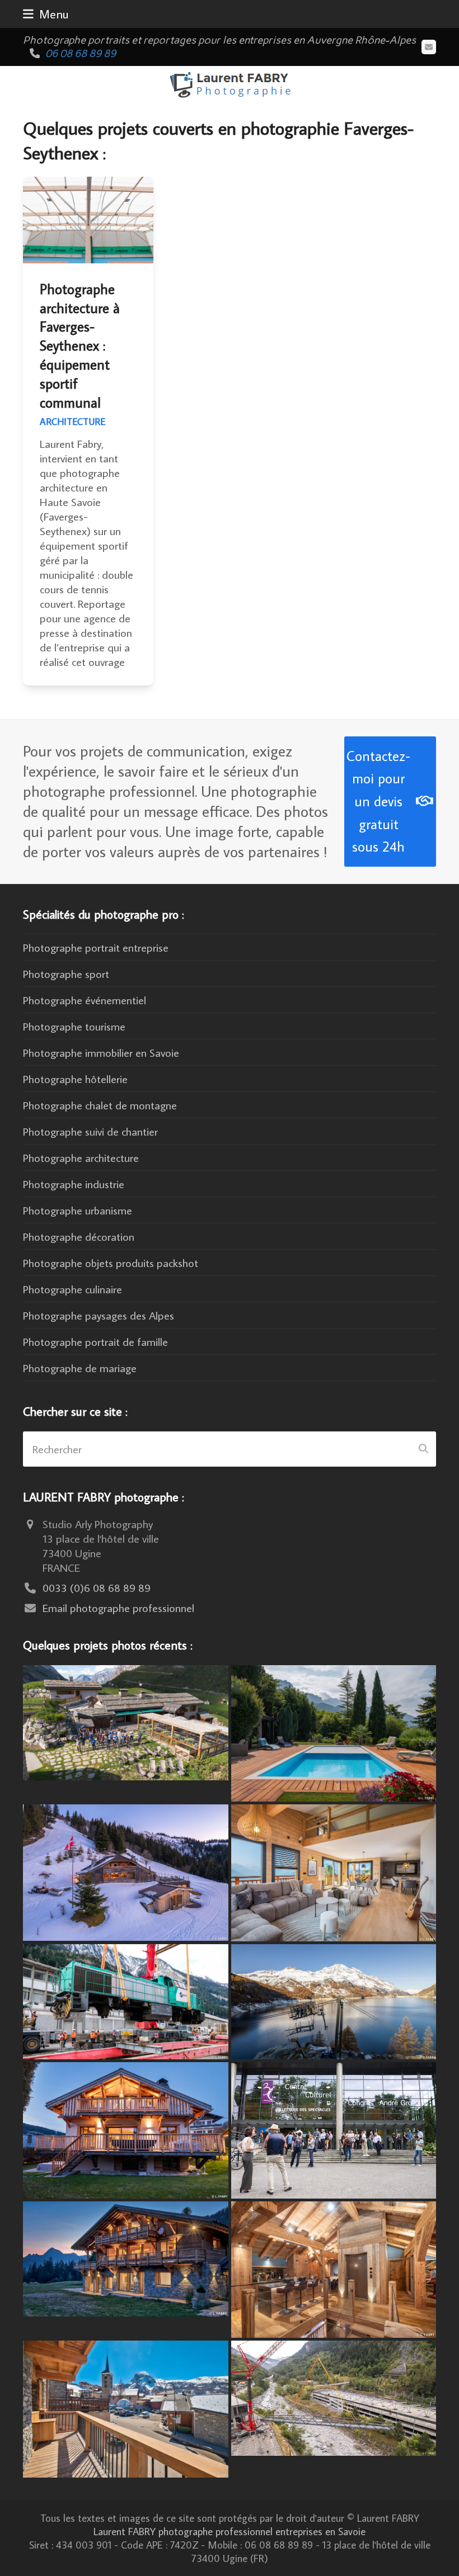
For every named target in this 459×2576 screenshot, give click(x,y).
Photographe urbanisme (78, 1210)
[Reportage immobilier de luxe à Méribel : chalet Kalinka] (334, 2268)
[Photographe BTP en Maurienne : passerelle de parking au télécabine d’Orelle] (334, 2397)
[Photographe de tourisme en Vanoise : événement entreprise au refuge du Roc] (126, 1721)
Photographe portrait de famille (95, 1341)
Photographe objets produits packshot (111, 1263)
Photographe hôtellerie (75, 1079)
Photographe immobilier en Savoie (101, 1052)
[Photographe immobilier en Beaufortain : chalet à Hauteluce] (334, 1871)
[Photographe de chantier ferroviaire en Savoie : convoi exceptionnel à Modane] (126, 2000)
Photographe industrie (74, 1184)
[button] (46, 14)
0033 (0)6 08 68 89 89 (97, 1587)
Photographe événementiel (85, 1000)
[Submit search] (423, 1449)
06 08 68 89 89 (81, 53)
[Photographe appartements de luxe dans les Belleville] (126, 2407)
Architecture (72, 422)
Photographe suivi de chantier (90, 1131)
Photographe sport (66, 973)
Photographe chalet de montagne (100, 1105)
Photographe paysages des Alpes (99, 1315)
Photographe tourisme (74, 1026)
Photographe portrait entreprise (96, 947)
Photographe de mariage (80, 1368)
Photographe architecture (81, 1157)
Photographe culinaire (72, 1289)
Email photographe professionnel (118, 1608)
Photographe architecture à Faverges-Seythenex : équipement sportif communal (80, 346)
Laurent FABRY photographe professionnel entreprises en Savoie (230, 2531)
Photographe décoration (79, 1236)
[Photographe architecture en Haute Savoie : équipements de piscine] (334, 1732)
